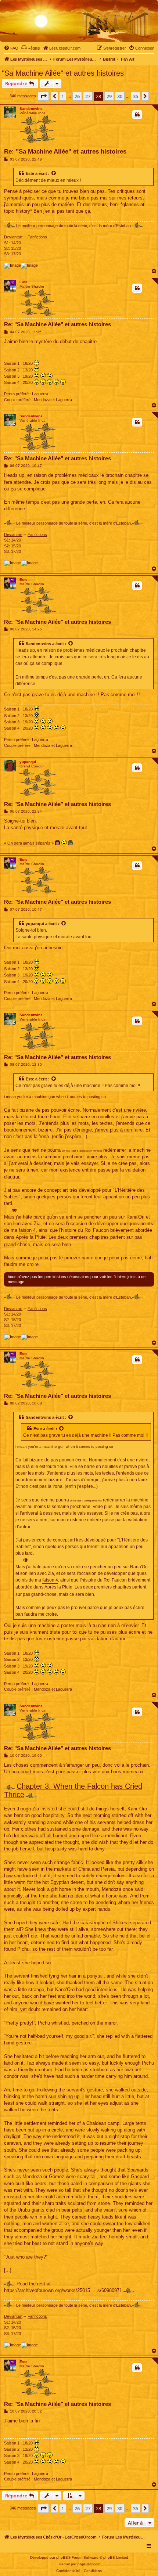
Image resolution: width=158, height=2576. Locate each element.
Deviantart (13, 237)
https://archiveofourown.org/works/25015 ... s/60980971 (63, 2290)
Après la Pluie (31, 1237)
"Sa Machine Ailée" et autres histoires (63, 73)
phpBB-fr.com (89, 2564)
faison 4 (27, 1230)
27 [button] (88, 96)
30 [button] (120, 96)
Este (30, 173)
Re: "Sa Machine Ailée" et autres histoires (65, 152)
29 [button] (109, 96)
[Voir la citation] (54, 173)
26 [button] (77, 96)
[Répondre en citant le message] (137, 115)
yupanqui (28, 762)
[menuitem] (11, 48)
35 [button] (136, 96)
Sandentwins (31, 109)
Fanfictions (37, 237)
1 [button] (63, 96)
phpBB (62, 2557)
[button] (43, 96)
